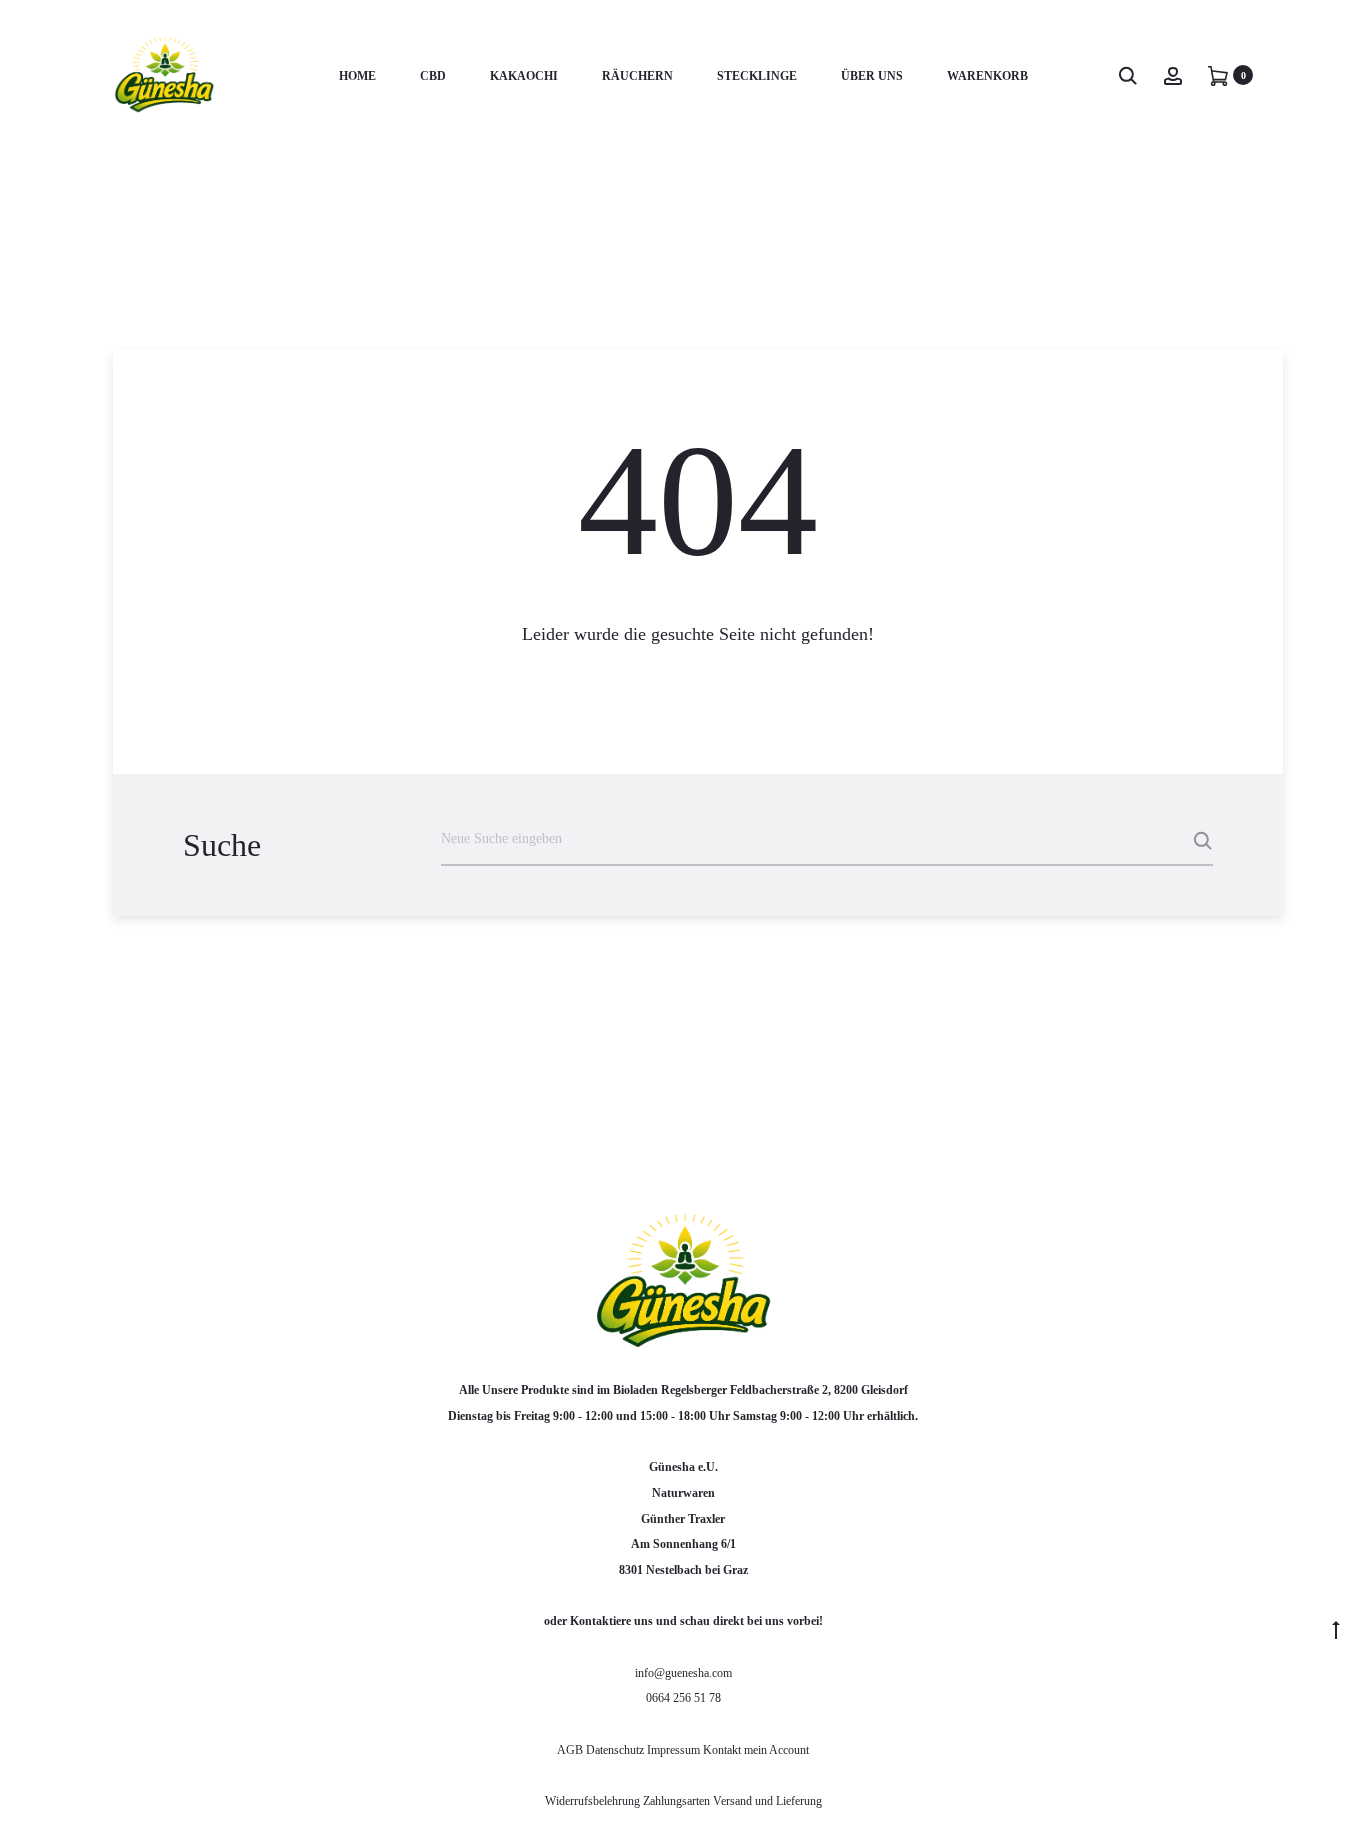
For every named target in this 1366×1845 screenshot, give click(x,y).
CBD (433, 76)
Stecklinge (757, 76)
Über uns (872, 76)
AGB (571, 1750)
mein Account (776, 1750)
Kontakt (722, 1750)
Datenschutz (616, 1750)
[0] (1218, 75)
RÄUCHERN (637, 76)
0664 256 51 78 (683, 1698)
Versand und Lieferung (767, 1801)
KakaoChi (524, 76)
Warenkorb (987, 76)
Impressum (673, 1750)
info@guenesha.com (683, 1673)
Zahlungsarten (676, 1801)
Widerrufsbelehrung (594, 1801)
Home (357, 76)
